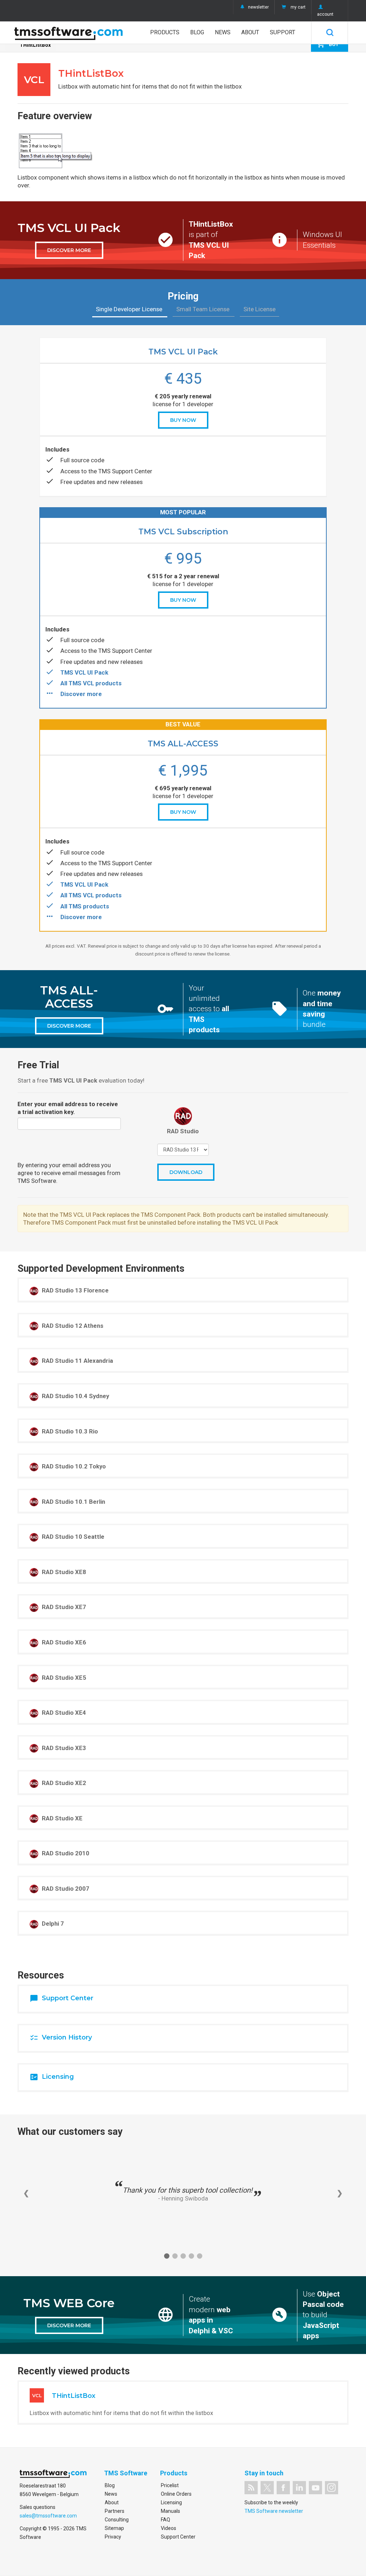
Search (330, 32)
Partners (115, 2511)
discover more (69, 250)
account (325, 14)
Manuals (170, 2511)
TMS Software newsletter (274, 2511)
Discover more (81, 694)
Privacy (113, 2537)
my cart (298, 7)
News (223, 32)
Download (186, 1172)
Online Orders (176, 2494)
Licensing (171, 2502)
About (250, 32)
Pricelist (170, 2485)
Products (165, 32)
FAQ (165, 2520)
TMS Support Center (125, 471)
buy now (183, 420)
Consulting (117, 2520)
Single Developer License (130, 309)
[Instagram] (332, 2488)
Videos (169, 2528)
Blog (197, 32)
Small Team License (204, 309)
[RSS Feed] (251, 2488)
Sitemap (114, 2528)
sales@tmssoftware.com (48, 2516)
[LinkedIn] (299, 2488)
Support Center (178, 2537)
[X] (267, 2488)
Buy (328, 44)
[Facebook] (283, 2488)
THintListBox (35, 45)
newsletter (258, 7)
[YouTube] (315, 2488)
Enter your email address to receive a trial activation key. (68, 1108)
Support (283, 32)
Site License (259, 309)
